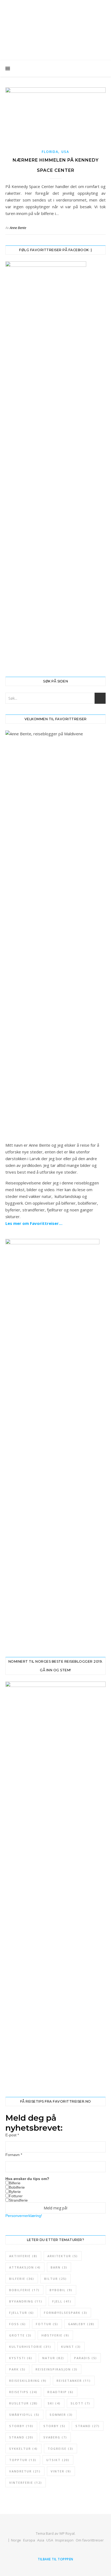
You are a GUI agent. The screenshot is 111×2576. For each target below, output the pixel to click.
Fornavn (14, 2155)
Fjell (62, 2301)
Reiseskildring (28, 2381)
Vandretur (25, 2471)
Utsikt (58, 2460)
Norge (16, 2540)
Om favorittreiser (90, 2540)
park (17, 2369)
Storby (21, 2426)
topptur (23, 2460)
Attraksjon (25, 2267)
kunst (71, 2347)
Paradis (86, 2358)
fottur (47, 2324)
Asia (41, 2540)
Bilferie (15, 2183)
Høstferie (55, 2335)
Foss (18, 2324)
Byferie (15, 2192)
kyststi (21, 2358)
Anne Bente (18, 228)
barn (59, 2267)
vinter (61, 2471)
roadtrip (60, 2392)
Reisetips (23, 2392)
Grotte (20, 2335)
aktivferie (23, 2256)
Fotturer (16, 2196)
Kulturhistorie (30, 2347)
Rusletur (23, 2403)
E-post (12, 2135)
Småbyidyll (24, 2415)
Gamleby (81, 2324)
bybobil (61, 2290)
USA (65, 152)
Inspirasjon (64, 2540)
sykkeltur (23, 2449)
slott (80, 2403)
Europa (29, 2540)
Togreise (60, 2449)
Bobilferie (17, 2187)
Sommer (61, 2415)
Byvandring (26, 2301)
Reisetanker (74, 2381)
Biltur (55, 2279)
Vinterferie (26, 2483)
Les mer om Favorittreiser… (34, 1223)
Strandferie (18, 2200)
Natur (53, 2358)
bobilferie (24, 2290)
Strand (88, 2426)
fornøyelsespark (66, 2313)
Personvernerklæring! (24, 2216)
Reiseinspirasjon (57, 2369)
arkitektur (63, 2256)
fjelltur (22, 2313)
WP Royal (67, 2533)
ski (54, 2403)
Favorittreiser (55, 20)
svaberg (55, 2437)
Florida (50, 152)
